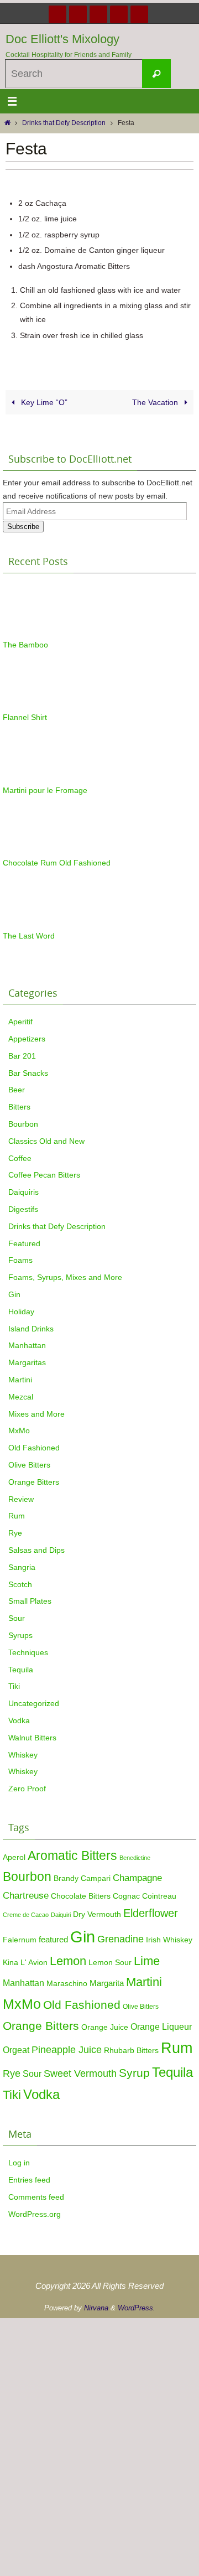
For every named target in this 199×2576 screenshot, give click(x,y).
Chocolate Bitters (81, 1896)
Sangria (22, 1567)
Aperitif (20, 1022)
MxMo (19, 1430)
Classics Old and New (46, 1141)
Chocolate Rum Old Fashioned (57, 863)
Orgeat (16, 2050)
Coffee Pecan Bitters (44, 1175)
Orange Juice (105, 2027)
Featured (24, 1243)
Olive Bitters (29, 1465)
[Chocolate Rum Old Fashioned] (30, 850)
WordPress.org (35, 2214)
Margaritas (27, 1362)
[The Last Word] (30, 923)
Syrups (20, 1635)
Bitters (19, 1107)
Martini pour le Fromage (45, 790)
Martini (20, 1380)
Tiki (14, 1686)
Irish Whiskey (169, 1940)
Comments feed (36, 2197)
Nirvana (96, 2308)
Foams (20, 1260)
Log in (19, 2163)
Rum (17, 1516)
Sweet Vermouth (80, 2073)
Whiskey (23, 1755)
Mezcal (21, 1397)
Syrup (134, 2073)
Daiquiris (23, 1192)
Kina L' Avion (25, 1963)
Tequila (21, 1670)
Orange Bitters (34, 1482)
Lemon (68, 1961)
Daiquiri (61, 1915)
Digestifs (23, 1209)
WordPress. (137, 2308)
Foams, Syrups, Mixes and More (65, 1277)
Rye (15, 1533)
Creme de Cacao (26, 1915)
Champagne (137, 1878)
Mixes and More (36, 1414)
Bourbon (23, 1124)
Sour (17, 1618)
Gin (14, 1294)
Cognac (126, 1896)
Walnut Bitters (32, 1738)
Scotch (20, 1584)
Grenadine (121, 1939)
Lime (147, 1961)
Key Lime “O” (43, 402)
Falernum (20, 1940)
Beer (17, 1090)
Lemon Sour (110, 1963)
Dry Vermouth (97, 1914)
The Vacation (156, 402)
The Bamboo (25, 645)
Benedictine (135, 1858)
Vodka (19, 1720)
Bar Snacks (28, 1073)
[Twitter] (78, 14)
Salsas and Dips (36, 1550)
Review (21, 1499)
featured (53, 1939)
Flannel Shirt (25, 717)
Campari (96, 1878)
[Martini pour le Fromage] (30, 777)
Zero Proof (27, 1789)
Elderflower (151, 1913)
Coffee (20, 1158)
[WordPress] (119, 14)
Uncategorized (34, 1703)
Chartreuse (26, 1895)
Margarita (107, 1983)
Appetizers (27, 1039)
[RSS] (139, 14)
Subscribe (23, 527)
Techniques (28, 1652)
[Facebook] (57, 14)
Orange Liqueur (161, 2026)
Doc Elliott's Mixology (62, 39)
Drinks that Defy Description (64, 123)
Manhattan (27, 1345)
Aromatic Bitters (72, 1855)
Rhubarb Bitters (131, 2051)
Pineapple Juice (67, 2050)
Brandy (66, 1878)
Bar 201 (22, 1056)
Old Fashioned (34, 1448)
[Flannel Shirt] (30, 704)
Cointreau (159, 1896)
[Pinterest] (98, 14)
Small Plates (30, 1601)
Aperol (14, 1857)
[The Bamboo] (30, 632)
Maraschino (67, 1983)
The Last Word (29, 936)
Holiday (21, 1312)
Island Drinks (31, 1329)
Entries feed (29, 2180)
